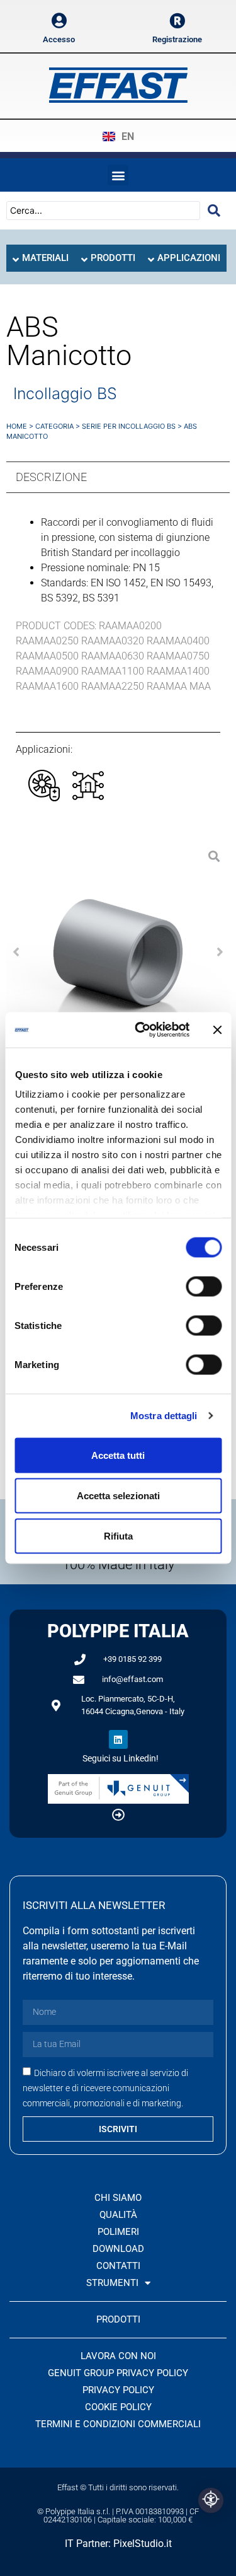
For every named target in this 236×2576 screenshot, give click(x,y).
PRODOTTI (118, 2319)
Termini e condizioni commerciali (118, 2424)
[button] (118, 175)
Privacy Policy (118, 2390)
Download (118, 2249)
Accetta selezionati (118, 1495)
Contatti (118, 2266)
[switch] (204, 1286)
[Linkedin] (118, 1739)
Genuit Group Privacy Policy (118, 2373)
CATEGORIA (54, 426)
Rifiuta (118, 1535)
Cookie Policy (118, 2407)
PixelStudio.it (143, 2544)
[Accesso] (59, 20)
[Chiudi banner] (217, 1030)
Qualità (118, 2215)
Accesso (59, 39)
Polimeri (118, 2232)
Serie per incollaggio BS (129, 426)
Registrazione (177, 39)
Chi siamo (118, 2198)
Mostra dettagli (164, 1416)
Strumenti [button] (112, 2283)
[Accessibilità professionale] (211, 2500)
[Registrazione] (177, 20)
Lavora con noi (118, 2356)
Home (17, 426)
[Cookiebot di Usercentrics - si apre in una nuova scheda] (141, 1030)
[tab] (41, 258)
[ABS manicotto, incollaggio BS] (118, 952)
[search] (214, 211)
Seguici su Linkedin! (121, 1758)
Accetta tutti (118, 1455)
